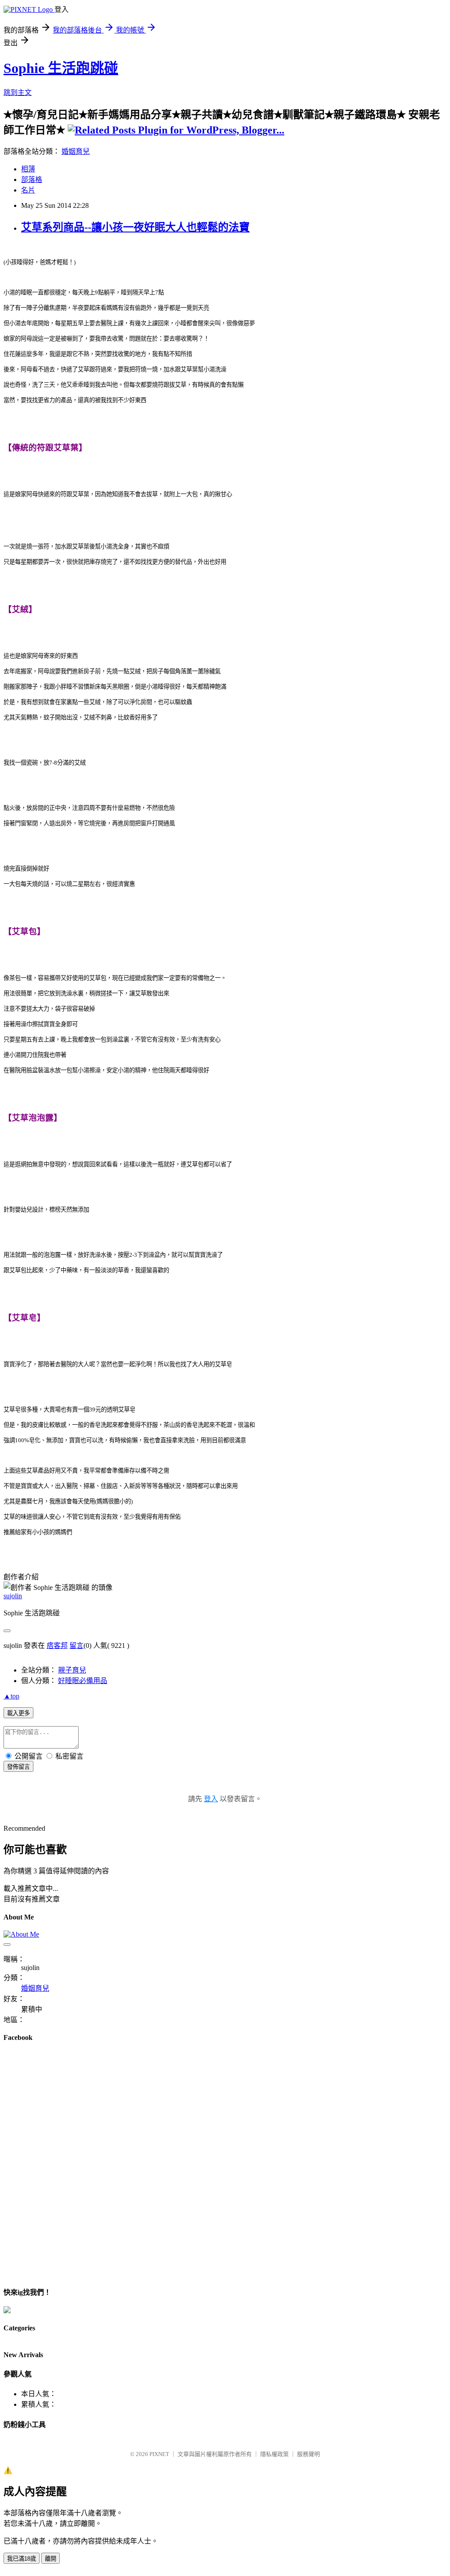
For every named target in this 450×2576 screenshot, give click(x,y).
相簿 (28, 169)
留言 (76, 1645)
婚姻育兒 (76, 151)
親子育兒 (72, 1670)
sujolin (13, 1596)
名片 (28, 190)
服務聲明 (308, 2454)
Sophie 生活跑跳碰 (61, 68)
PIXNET (159, 2454)
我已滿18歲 (22, 2559)
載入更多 (18, 1713)
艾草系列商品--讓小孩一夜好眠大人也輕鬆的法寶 (135, 227)
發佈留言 (18, 1767)
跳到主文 (18, 93)
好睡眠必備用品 (83, 1681)
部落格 (32, 180)
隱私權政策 (274, 2454)
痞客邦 (57, 1645)
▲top (11, 1696)
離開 (51, 2559)
